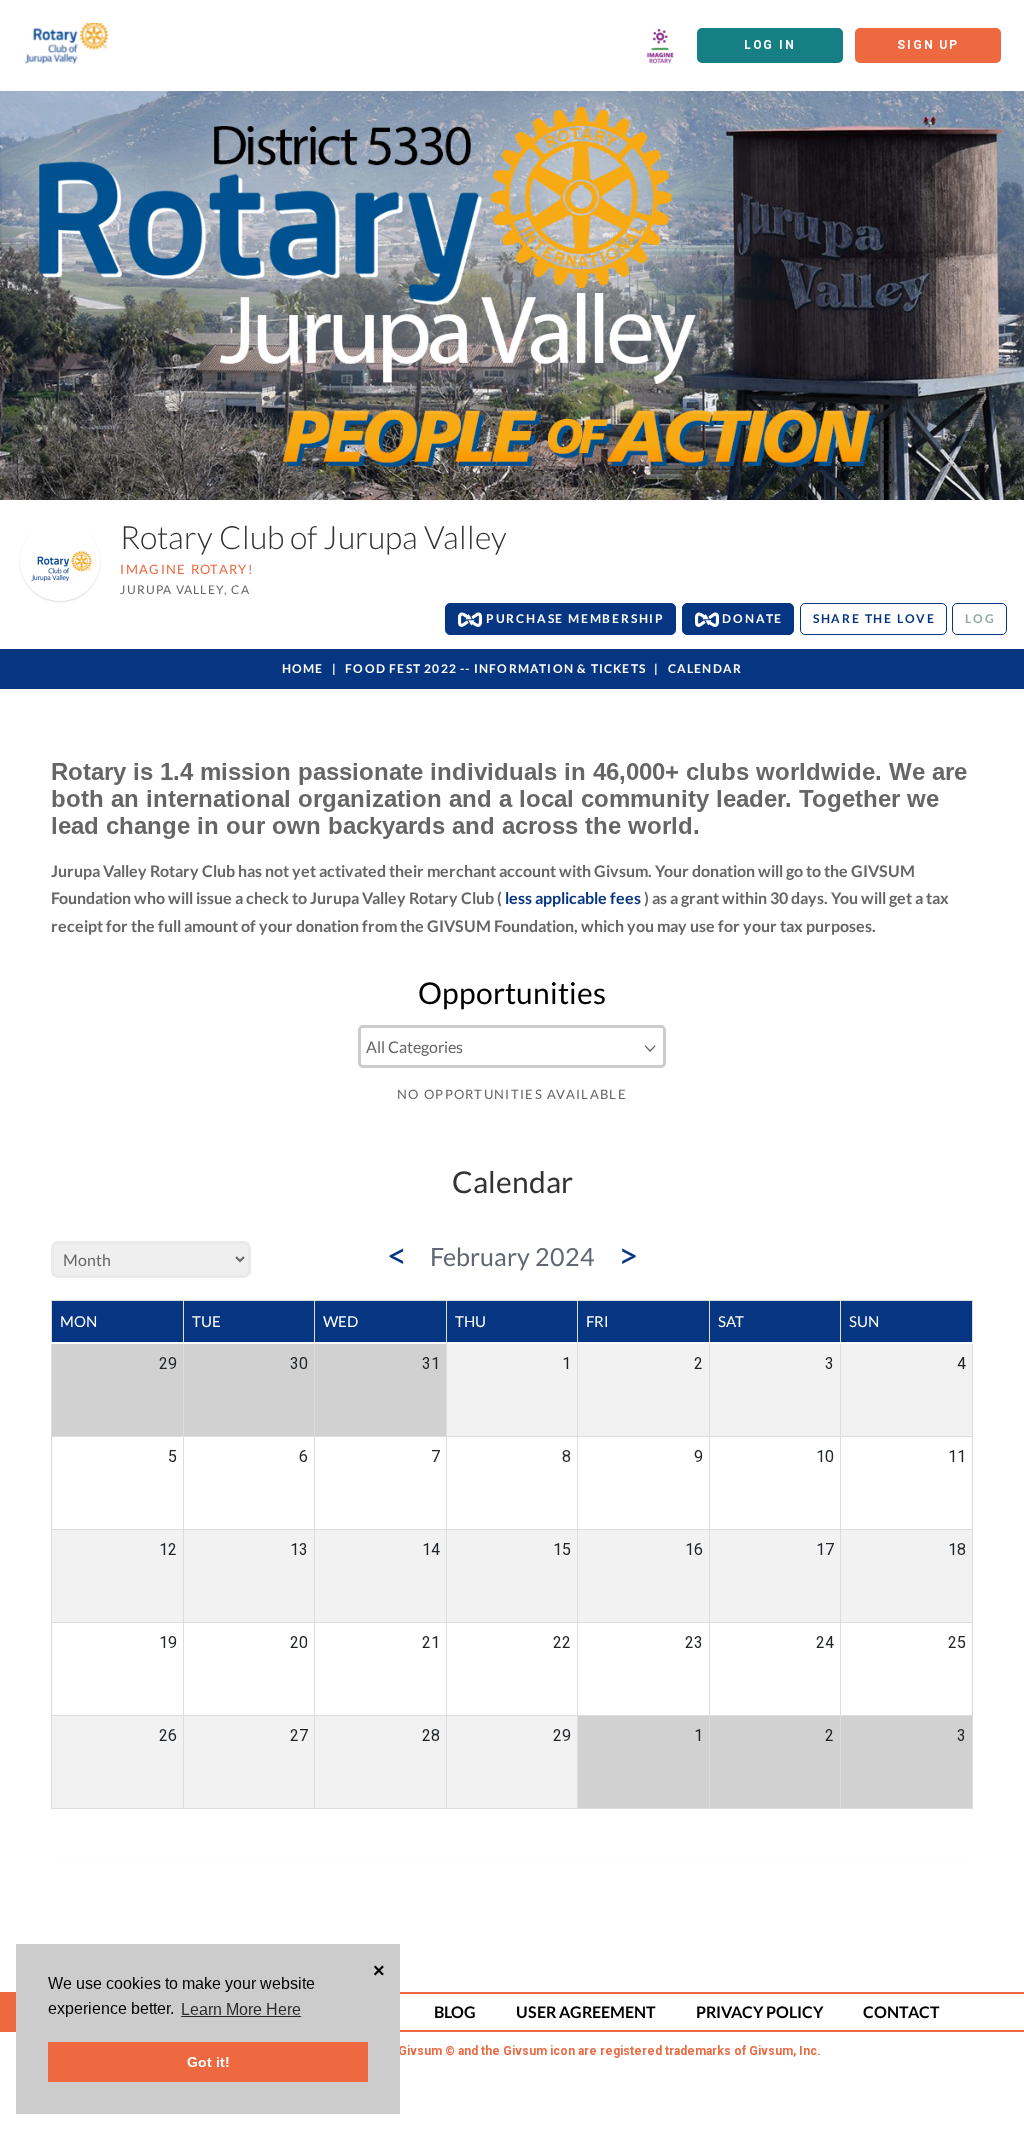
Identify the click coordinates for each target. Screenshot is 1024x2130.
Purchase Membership (573, 618)
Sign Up (928, 45)
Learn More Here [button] (241, 2009)
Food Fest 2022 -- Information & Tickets (495, 668)
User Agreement (586, 2011)
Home (303, 668)
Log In (770, 45)
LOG (980, 618)
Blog (455, 2011)
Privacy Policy (759, 2011)
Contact (901, 2011)
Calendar (705, 668)
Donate (751, 618)
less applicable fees (573, 897)
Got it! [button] (208, 2062)
